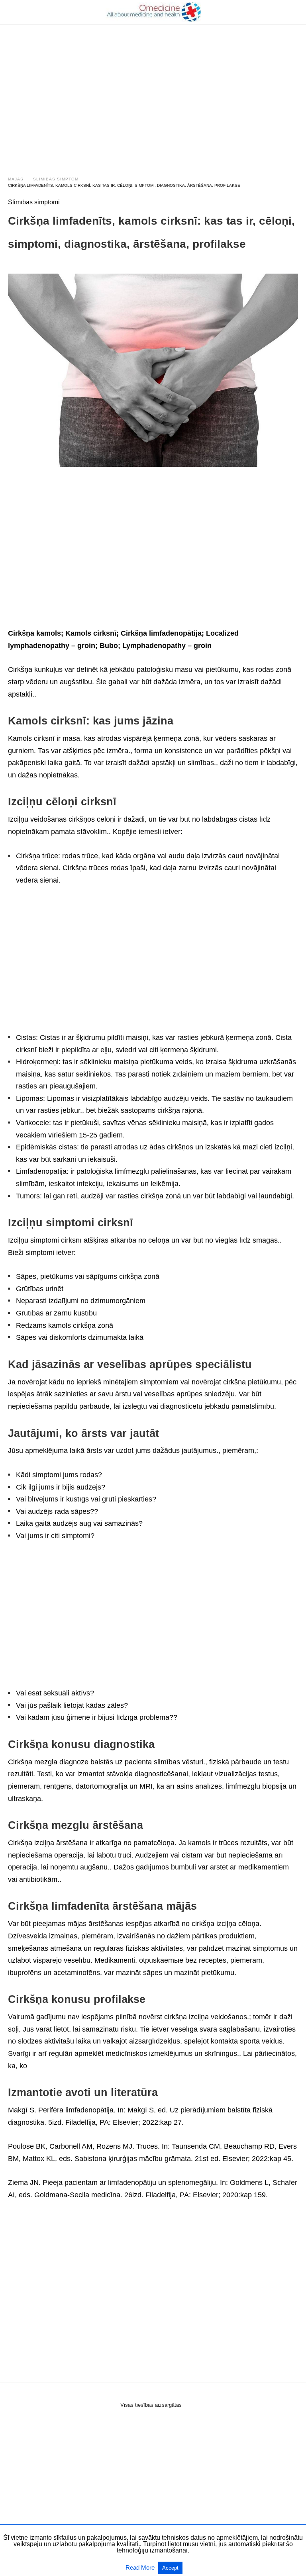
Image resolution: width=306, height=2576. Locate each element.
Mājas (16, 179)
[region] (153, 92)
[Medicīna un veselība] (153, 12)
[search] (294, 12)
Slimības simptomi (57, 179)
